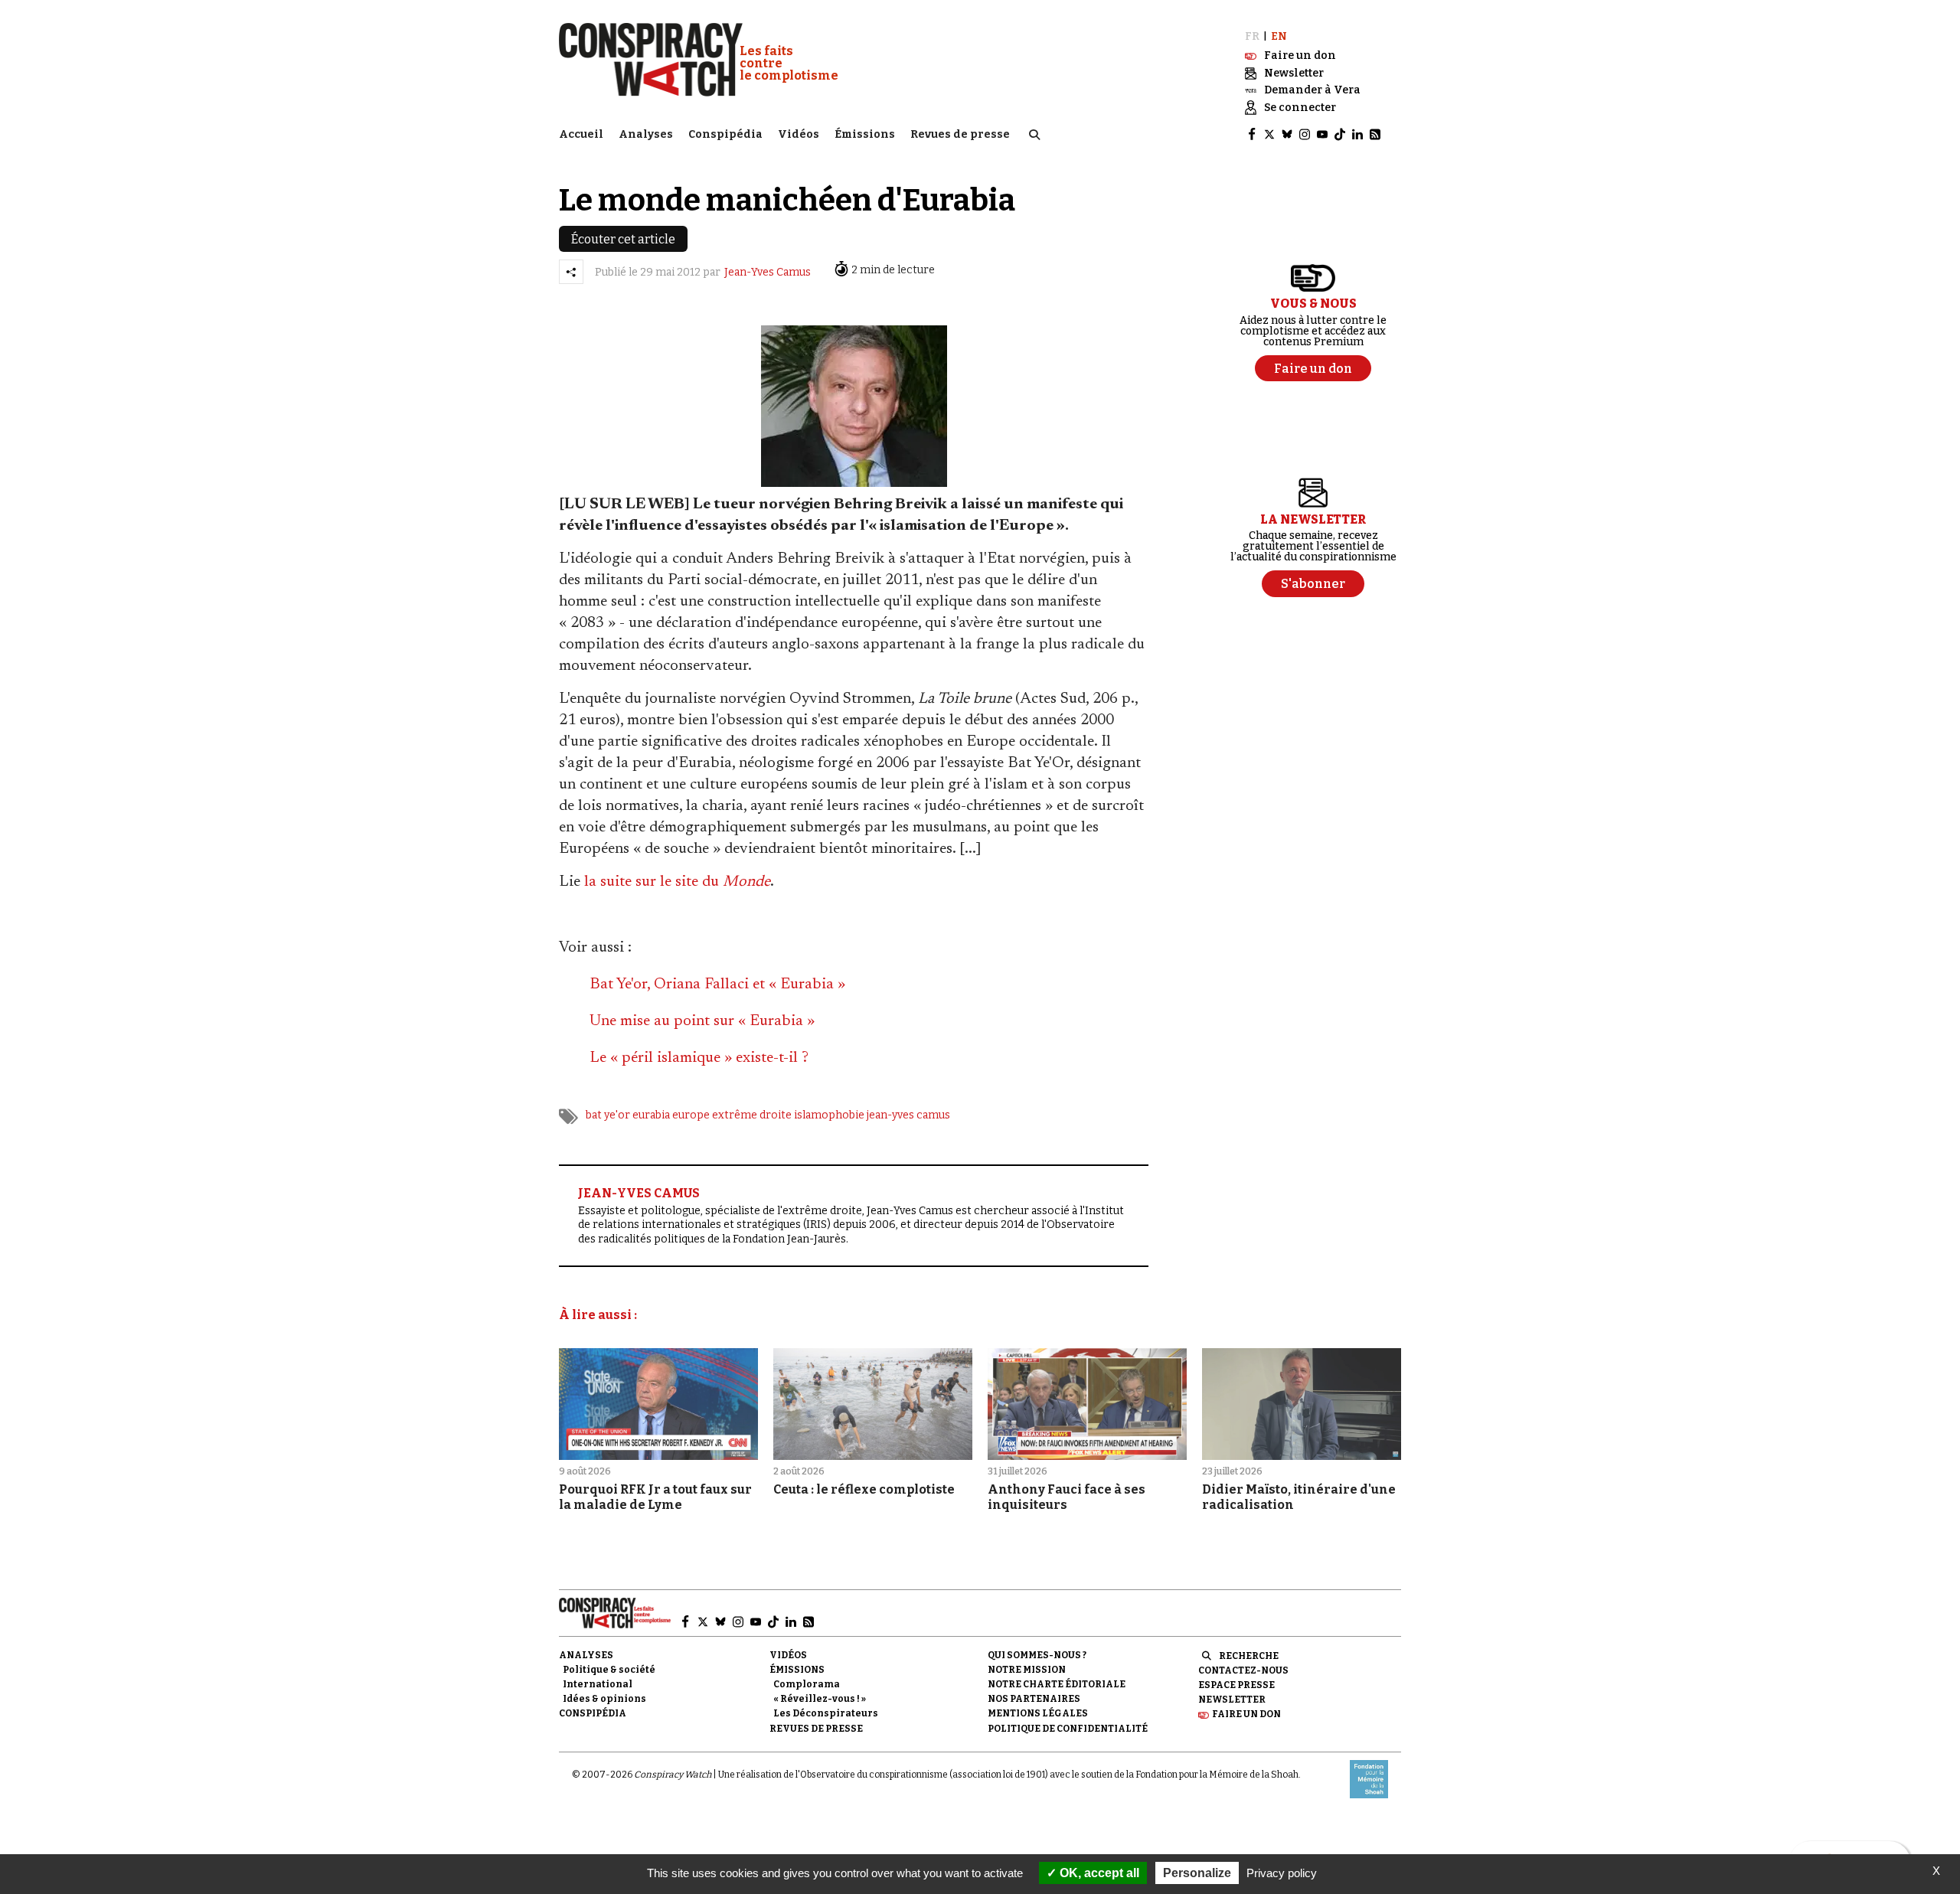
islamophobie (829, 1115)
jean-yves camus (908, 1115)
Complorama (807, 1684)
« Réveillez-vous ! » (820, 1699)
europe (691, 1115)
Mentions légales (1038, 1713)
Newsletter (1232, 1700)
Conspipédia (725, 134)
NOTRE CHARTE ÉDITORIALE (1057, 1684)
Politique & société (609, 1670)
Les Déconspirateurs (826, 1713)
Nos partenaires (1034, 1699)
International (598, 1684)
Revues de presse (960, 134)
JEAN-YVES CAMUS (639, 1193)
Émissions (865, 134)
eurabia (651, 1115)
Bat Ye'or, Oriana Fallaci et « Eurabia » (717, 985)
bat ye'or (608, 1115)
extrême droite (752, 1115)
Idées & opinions (604, 1699)
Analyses (646, 134)
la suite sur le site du (677, 882)
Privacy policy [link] (1282, 1873)
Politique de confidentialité (1068, 1729)
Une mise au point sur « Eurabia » (702, 1021)
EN (1279, 36)
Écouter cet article (623, 239)
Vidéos (799, 134)
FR (1252, 36)
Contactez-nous (1243, 1670)
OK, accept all (1098, 1873)
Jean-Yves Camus (768, 272)
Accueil (581, 134)
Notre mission (1027, 1670)
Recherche (1249, 1656)
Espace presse (1236, 1685)
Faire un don (1246, 1714)
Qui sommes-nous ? (1037, 1655)
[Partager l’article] (571, 272)
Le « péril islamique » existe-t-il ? (699, 1058)
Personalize (1197, 1873)
